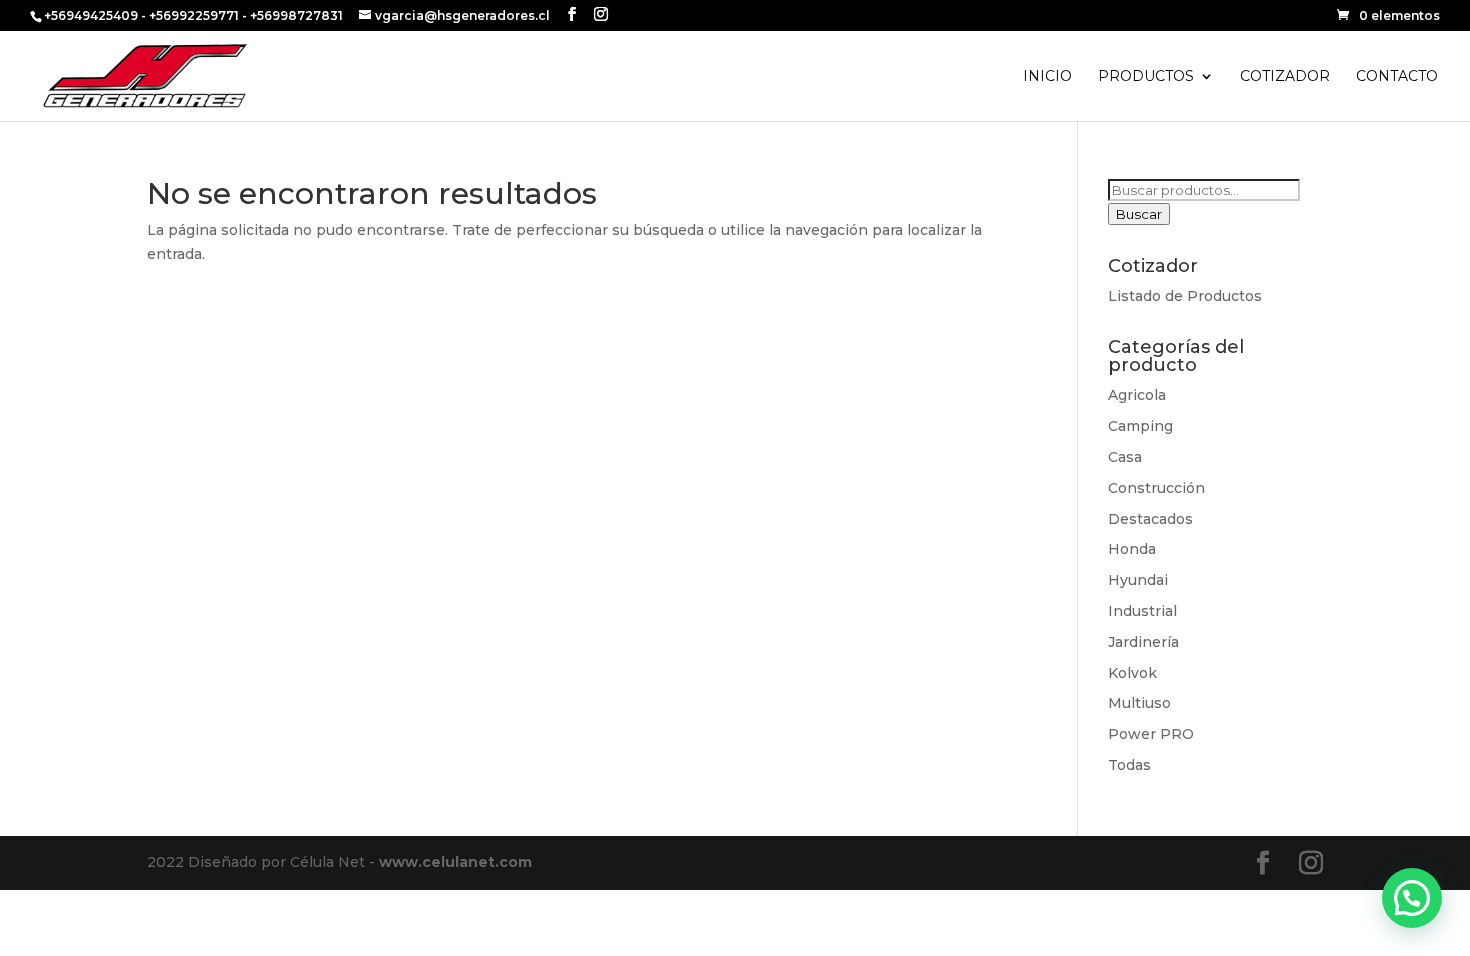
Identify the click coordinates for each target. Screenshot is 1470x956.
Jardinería (1143, 642)
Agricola (1137, 395)
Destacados (1150, 519)
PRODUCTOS (1146, 77)
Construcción (1156, 488)
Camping (1140, 426)
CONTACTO (1397, 77)
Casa (1125, 457)
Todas (1129, 765)
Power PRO (1151, 734)
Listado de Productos (1185, 296)
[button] (1412, 898)
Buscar (1139, 214)
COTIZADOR (1285, 77)
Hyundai (1138, 580)
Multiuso (1139, 703)
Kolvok (1132, 673)
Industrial (1142, 611)
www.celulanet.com (455, 862)
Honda (1132, 549)
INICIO (1047, 77)
